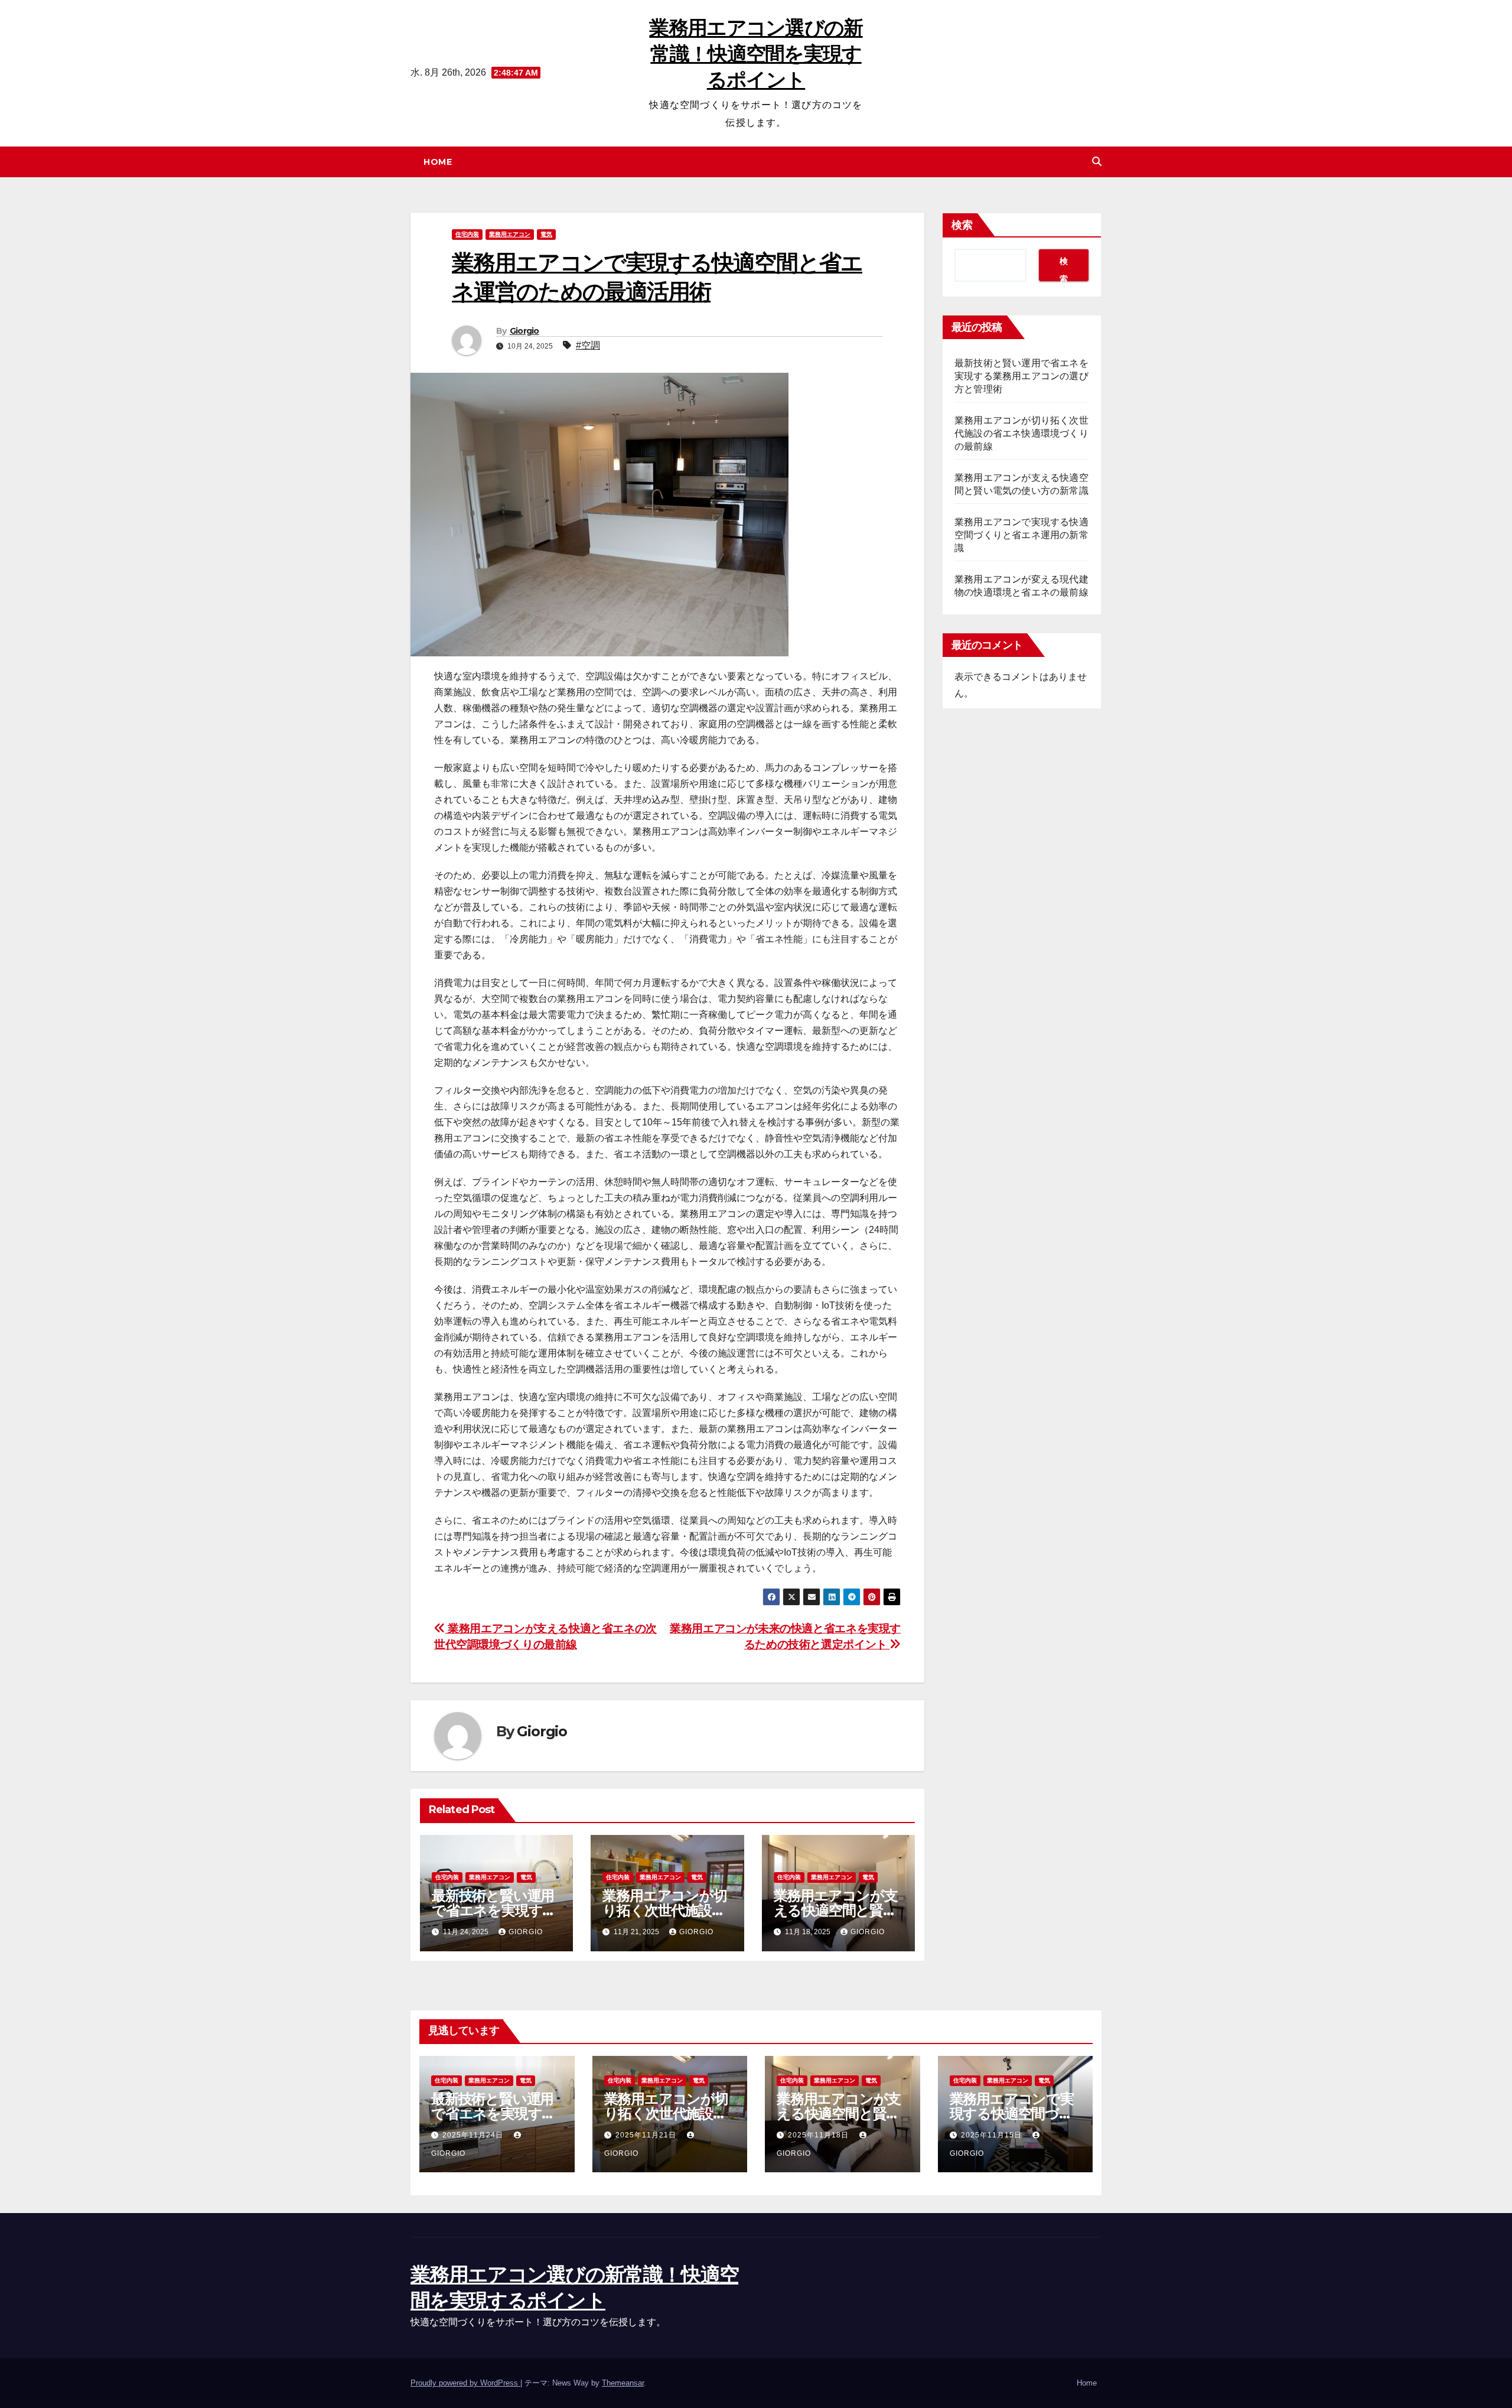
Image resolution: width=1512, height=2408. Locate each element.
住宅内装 (467, 234)
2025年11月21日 (647, 2135)
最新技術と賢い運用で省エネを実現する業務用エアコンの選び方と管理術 (1021, 376)
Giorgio (524, 331)
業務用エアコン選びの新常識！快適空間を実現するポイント (756, 54)
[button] (1097, 162)
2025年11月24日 (474, 2135)
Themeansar (623, 2383)
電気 (546, 234)
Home (438, 162)
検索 (962, 225)
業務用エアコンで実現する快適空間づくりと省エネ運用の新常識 (1021, 535)
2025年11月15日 (993, 2135)
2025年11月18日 (819, 2135)
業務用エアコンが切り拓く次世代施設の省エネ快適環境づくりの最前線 (1021, 433)
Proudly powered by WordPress (465, 2383)
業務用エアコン (510, 234)
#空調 (588, 345)
